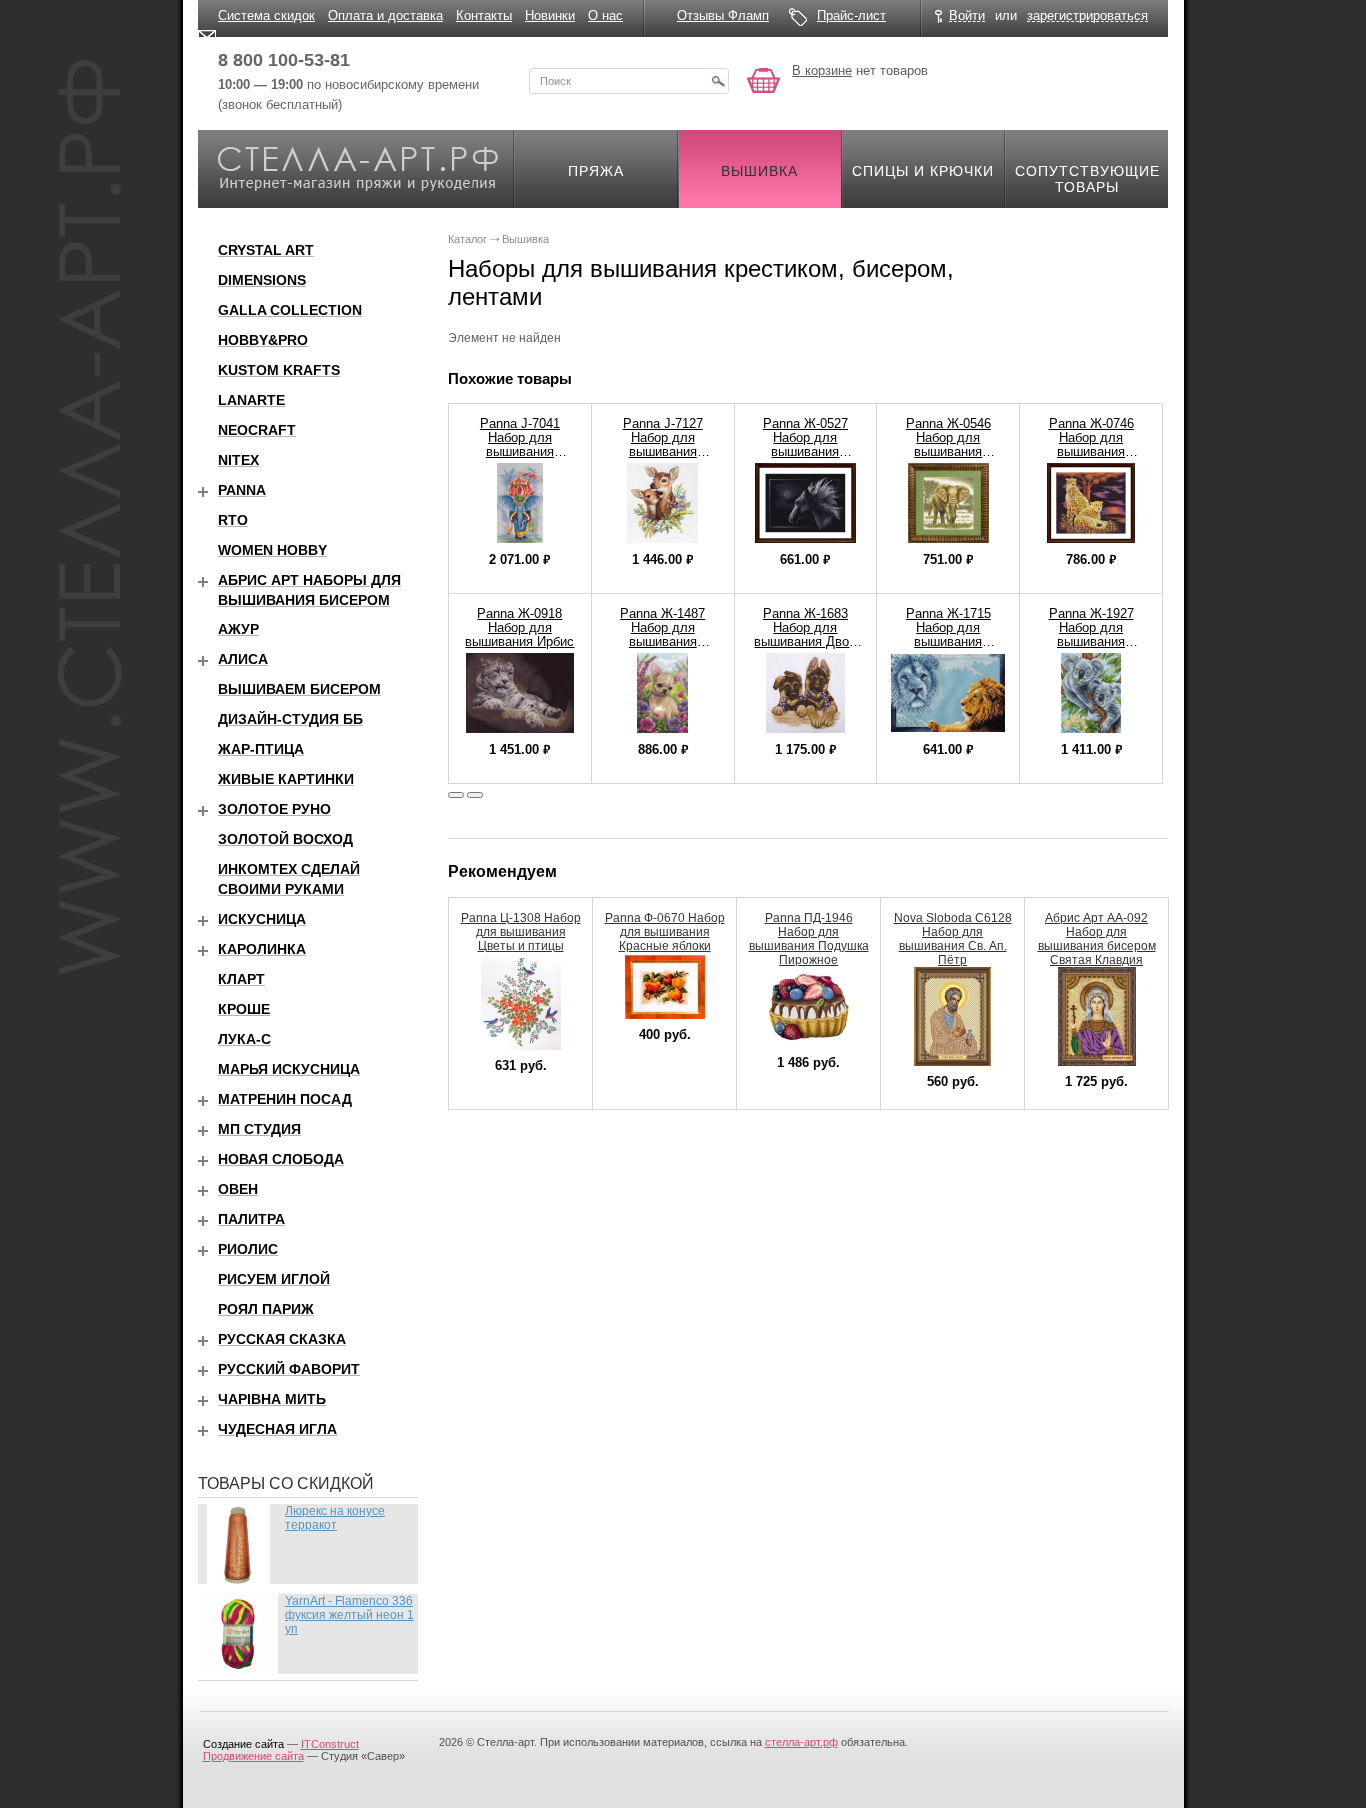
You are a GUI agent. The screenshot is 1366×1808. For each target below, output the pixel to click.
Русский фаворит (289, 1369)
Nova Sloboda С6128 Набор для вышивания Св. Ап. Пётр (953, 939)
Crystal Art (266, 250)
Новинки (550, 15)
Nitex (238, 460)
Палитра (251, 1219)
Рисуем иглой (274, 1279)
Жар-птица (261, 749)
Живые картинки (286, 779)
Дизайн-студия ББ (290, 719)
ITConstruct (330, 1744)
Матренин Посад (285, 1099)
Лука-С (244, 1039)
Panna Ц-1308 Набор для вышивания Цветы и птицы (521, 932)
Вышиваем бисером (299, 689)
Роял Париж (266, 1309)
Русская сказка (282, 1339)
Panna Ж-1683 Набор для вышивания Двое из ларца (805, 634)
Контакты (484, 15)
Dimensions (262, 280)
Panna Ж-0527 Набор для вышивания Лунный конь (805, 444)
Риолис (248, 1249)
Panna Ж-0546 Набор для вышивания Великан (948, 444)
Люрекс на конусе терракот (335, 1518)
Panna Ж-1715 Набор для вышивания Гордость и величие (948, 641)
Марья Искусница (289, 1069)
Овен (238, 1189)
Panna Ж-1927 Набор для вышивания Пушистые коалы (1091, 634)
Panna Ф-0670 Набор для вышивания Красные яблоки (665, 932)
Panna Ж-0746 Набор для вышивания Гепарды (1091, 444)
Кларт (241, 979)
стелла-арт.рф (801, 1742)
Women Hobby (272, 550)
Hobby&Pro (263, 340)
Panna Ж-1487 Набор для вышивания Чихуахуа (662, 634)
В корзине (822, 70)
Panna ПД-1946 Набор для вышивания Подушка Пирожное (809, 939)
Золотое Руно (274, 809)
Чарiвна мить (272, 1399)
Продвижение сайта (253, 1756)
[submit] (718, 81)
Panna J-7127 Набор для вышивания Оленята (663, 444)
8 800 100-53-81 (284, 60)
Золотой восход (285, 839)
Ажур (238, 629)
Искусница (262, 919)
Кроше (244, 1009)
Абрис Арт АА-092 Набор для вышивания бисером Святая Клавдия (1097, 939)
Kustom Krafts (279, 370)
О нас (605, 15)
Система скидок (266, 15)
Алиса (243, 659)
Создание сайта (243, 1744)
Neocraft (257, 430)
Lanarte (251, 400)
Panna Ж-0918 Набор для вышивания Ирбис (519, 627)
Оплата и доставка (385, 15)
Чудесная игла (277, 1429)
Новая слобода (281, 1159)
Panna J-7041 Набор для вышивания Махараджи (520, 444)
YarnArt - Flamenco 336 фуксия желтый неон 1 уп (349, 1615)
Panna (242, 490)
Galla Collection (290, 310)
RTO (233, 520)
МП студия (259, 1129)
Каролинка (262, 949)
